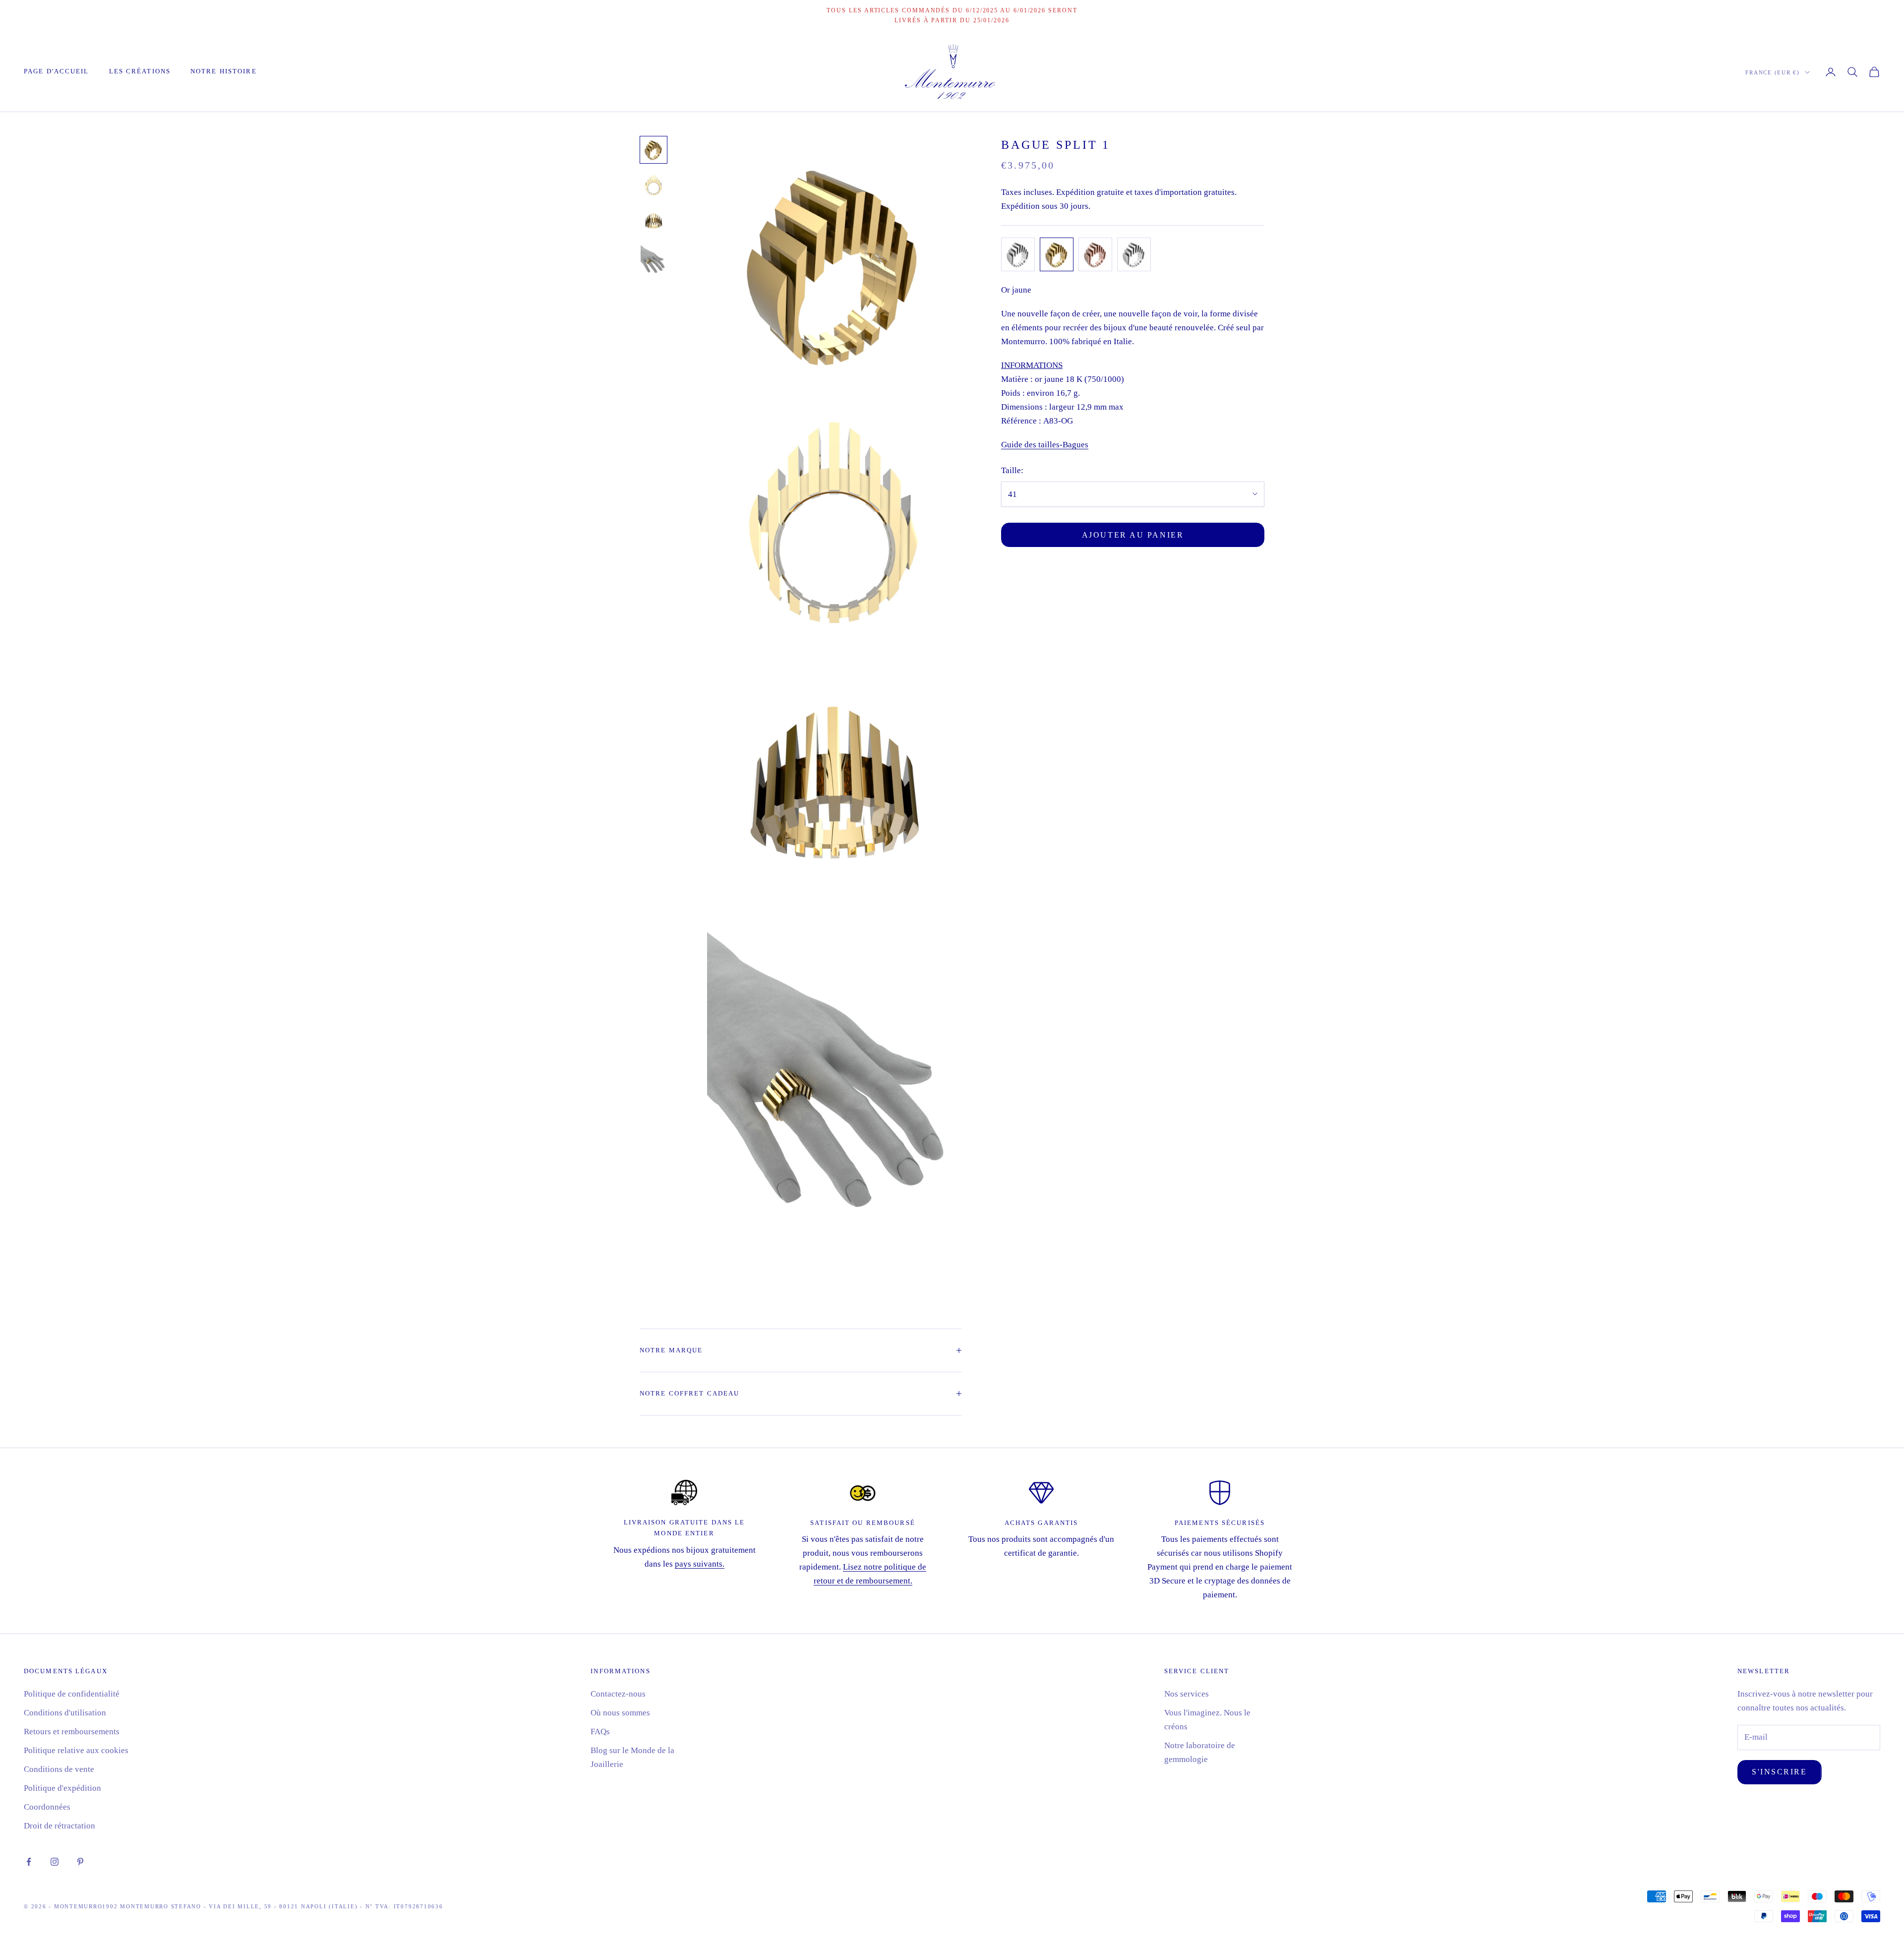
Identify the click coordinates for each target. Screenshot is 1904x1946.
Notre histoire (224, 71)
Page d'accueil (57, 71)
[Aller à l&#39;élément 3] (654, 221)
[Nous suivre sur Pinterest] (80, 1862)
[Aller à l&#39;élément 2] (654, 185)
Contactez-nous (618, 1694)
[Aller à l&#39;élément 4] (654, 263)
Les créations (140, 71)
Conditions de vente (59, 1769)
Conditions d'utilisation (65, 1713)
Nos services (1187, 1694)
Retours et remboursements (72, 1732)
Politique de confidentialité (72, 1694)
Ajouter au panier (1133, 535)
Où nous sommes (620, 1713)
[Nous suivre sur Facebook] (29, 1862)
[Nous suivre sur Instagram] (55, 1862)
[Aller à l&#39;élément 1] (654, 150)
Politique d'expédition (62, 1788)
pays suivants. (700, 1564)
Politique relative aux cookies (76, 1750)
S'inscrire (1780, 1772)
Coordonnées (47, 1807)
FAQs (600, 1732)
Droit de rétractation (59, 1826)
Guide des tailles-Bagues (1045, 445)
